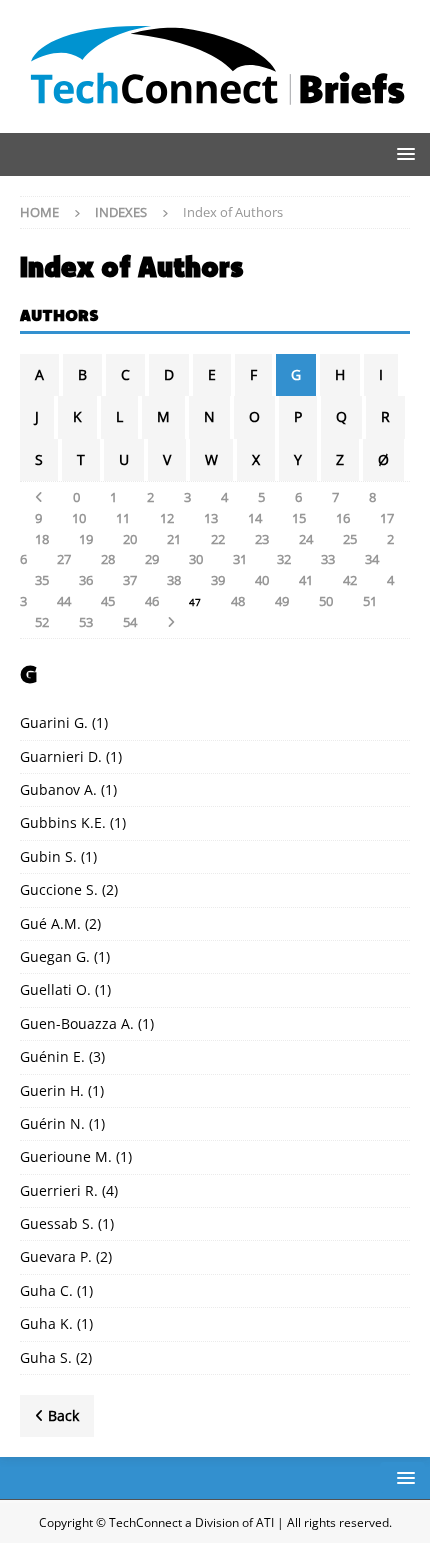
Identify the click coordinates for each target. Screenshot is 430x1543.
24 (306, 539)
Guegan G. (55, 956)
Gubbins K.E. (63, 822)
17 (387, 518)
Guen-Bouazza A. (77, 1023)
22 (218, 539)
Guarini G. (54, 722)
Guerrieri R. (59, 1190)
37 (130, 580)
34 (372, 559)
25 (350, 539)
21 (174, 539)
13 (211, 518)
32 (284, 559)
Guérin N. (52, 1123)
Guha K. (46, 1323)
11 (123, 518)
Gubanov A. (58, 789)
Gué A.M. (50, 923)
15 (299, 518)
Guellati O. (55, 989)
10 (79, 518)
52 (42, 622)
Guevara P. (56, 1256)
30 (196, 559)
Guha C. (46, 1290)
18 (42, 539)
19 (86, 539)
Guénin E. (52, 1056)
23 (262, 539)
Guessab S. (57, 1223)
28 (108, 559)
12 (167, 518)
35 (42, 580)
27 (64, 559)
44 (64, 601)
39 (218, 580)
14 (255, 518)
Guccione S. (59, 889)
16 (343, 518)
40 (262, 580)
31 (240, 559)
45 (108, 601)
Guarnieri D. (61, 756)
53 (86, 622)
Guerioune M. (66, 1156)
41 (306, 580)
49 (282, 601)
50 (326, 601)
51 (370, 601)
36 (86, 580)
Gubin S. (48, 856)
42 (350, 580)
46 (152, 601)
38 (174, 580)
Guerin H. (52, 1090)
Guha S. (46, 1357)
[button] (402, 153)
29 (152, 559)
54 (130, 622)
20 (130, 539)
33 (328, 559)
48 (238, 601)
